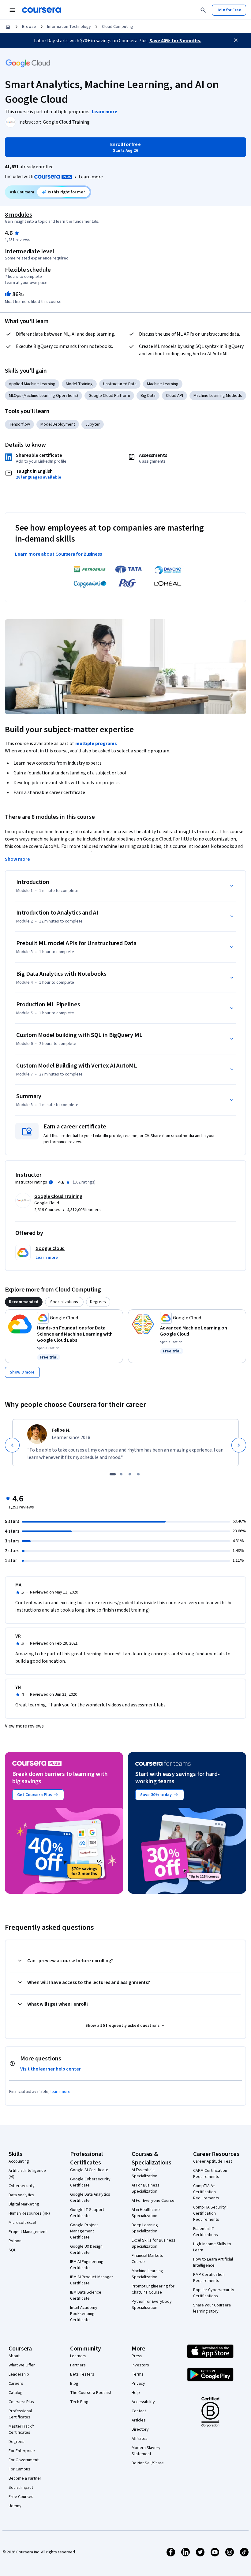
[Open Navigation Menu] (12, 10)
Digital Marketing (24, 2204)
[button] (47, 1258)
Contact (139, 2411)
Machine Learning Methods (218, 396)
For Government (24, 2460)
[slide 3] (130, 1474)
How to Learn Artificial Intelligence (213, 2262)
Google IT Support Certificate (87, 2213)
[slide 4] (138, 1474)
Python (15, 2241)
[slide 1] (113, 1474)
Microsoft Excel (22, 2223)
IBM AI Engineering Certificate (87, 2265)
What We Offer (22, 2365)
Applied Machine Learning (32, 384)
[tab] (24, 1302)
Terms (138, 2374)
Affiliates (140, 2439)
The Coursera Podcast (91, 2393)
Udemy (15, 2506)
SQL (12, 2250)
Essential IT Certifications (206, 2232)
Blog (74, 2384)
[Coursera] (41, 10)
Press (137, 2356)
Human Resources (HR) (29, 2213)
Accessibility (143, 2402)
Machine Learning (163, 384)
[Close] (236, 40)
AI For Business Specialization (146, 2188)
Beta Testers (82, 2374)
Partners (78, 2365)
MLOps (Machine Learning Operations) (43, 396)
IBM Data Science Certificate (86, 2295)
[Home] (8, 27)
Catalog (16, 2393)
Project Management (28, 2232)
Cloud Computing (118, 27)
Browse (29, 27)
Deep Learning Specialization (145, 2228)
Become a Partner (25, 2478)
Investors (140, 2365)
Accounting (19, 2161)
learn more (60, 2092)
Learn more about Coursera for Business (58, 554)
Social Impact (21, 2488)
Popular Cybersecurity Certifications (214, 2293)
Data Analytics (21, 2195)
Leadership (19, 2374)
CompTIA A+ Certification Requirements (206, 2192)
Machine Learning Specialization (147, 2274)
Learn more (91, 177)
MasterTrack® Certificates (21, 2429)
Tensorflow (19, 424)
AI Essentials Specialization (144, 2173)
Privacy (138, 2384)
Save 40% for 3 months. (175, 41)
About (14, 2356)
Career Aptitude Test (213, 2161)
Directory (140, 2429)
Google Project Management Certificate (84, 2231)
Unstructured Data (120, 384)
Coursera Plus (21, 2402)
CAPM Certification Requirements (210, 2174)
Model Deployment (58, 424)
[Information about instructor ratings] (51, 1182)
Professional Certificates (20, 2414)
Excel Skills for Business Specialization (154, 2243)
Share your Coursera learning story (212, 2308)
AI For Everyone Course (153, 2201)
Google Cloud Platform (109, 396)
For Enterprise (22, 2451)
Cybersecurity (22, 2186)
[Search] (203, 10)
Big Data (148, 396)
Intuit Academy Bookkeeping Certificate (84, 2314)
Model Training (79, 384)
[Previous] (12, 1445)
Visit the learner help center (51, 2069)
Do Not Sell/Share (148, 2463)
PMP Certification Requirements (209, 2278)
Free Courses (21, 2497)
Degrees (17, 2442)
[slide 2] (121, 1474)
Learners (78, 2356)
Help (136, 2393)
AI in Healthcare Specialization (146, 2213)
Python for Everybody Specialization (152, 2305)
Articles (139, 2420)
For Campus (19, 2469)
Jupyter (93, 424)
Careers (16, 2384)
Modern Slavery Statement (146, 2451)
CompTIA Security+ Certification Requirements (211, 2213)
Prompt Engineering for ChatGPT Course (153, 2289)
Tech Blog (79, 2402)
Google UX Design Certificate (86, 2250)
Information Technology (69, 27)
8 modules (18, 215)
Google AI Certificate (89, 2170)
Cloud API (174, 396)
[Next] (239, 1445)
